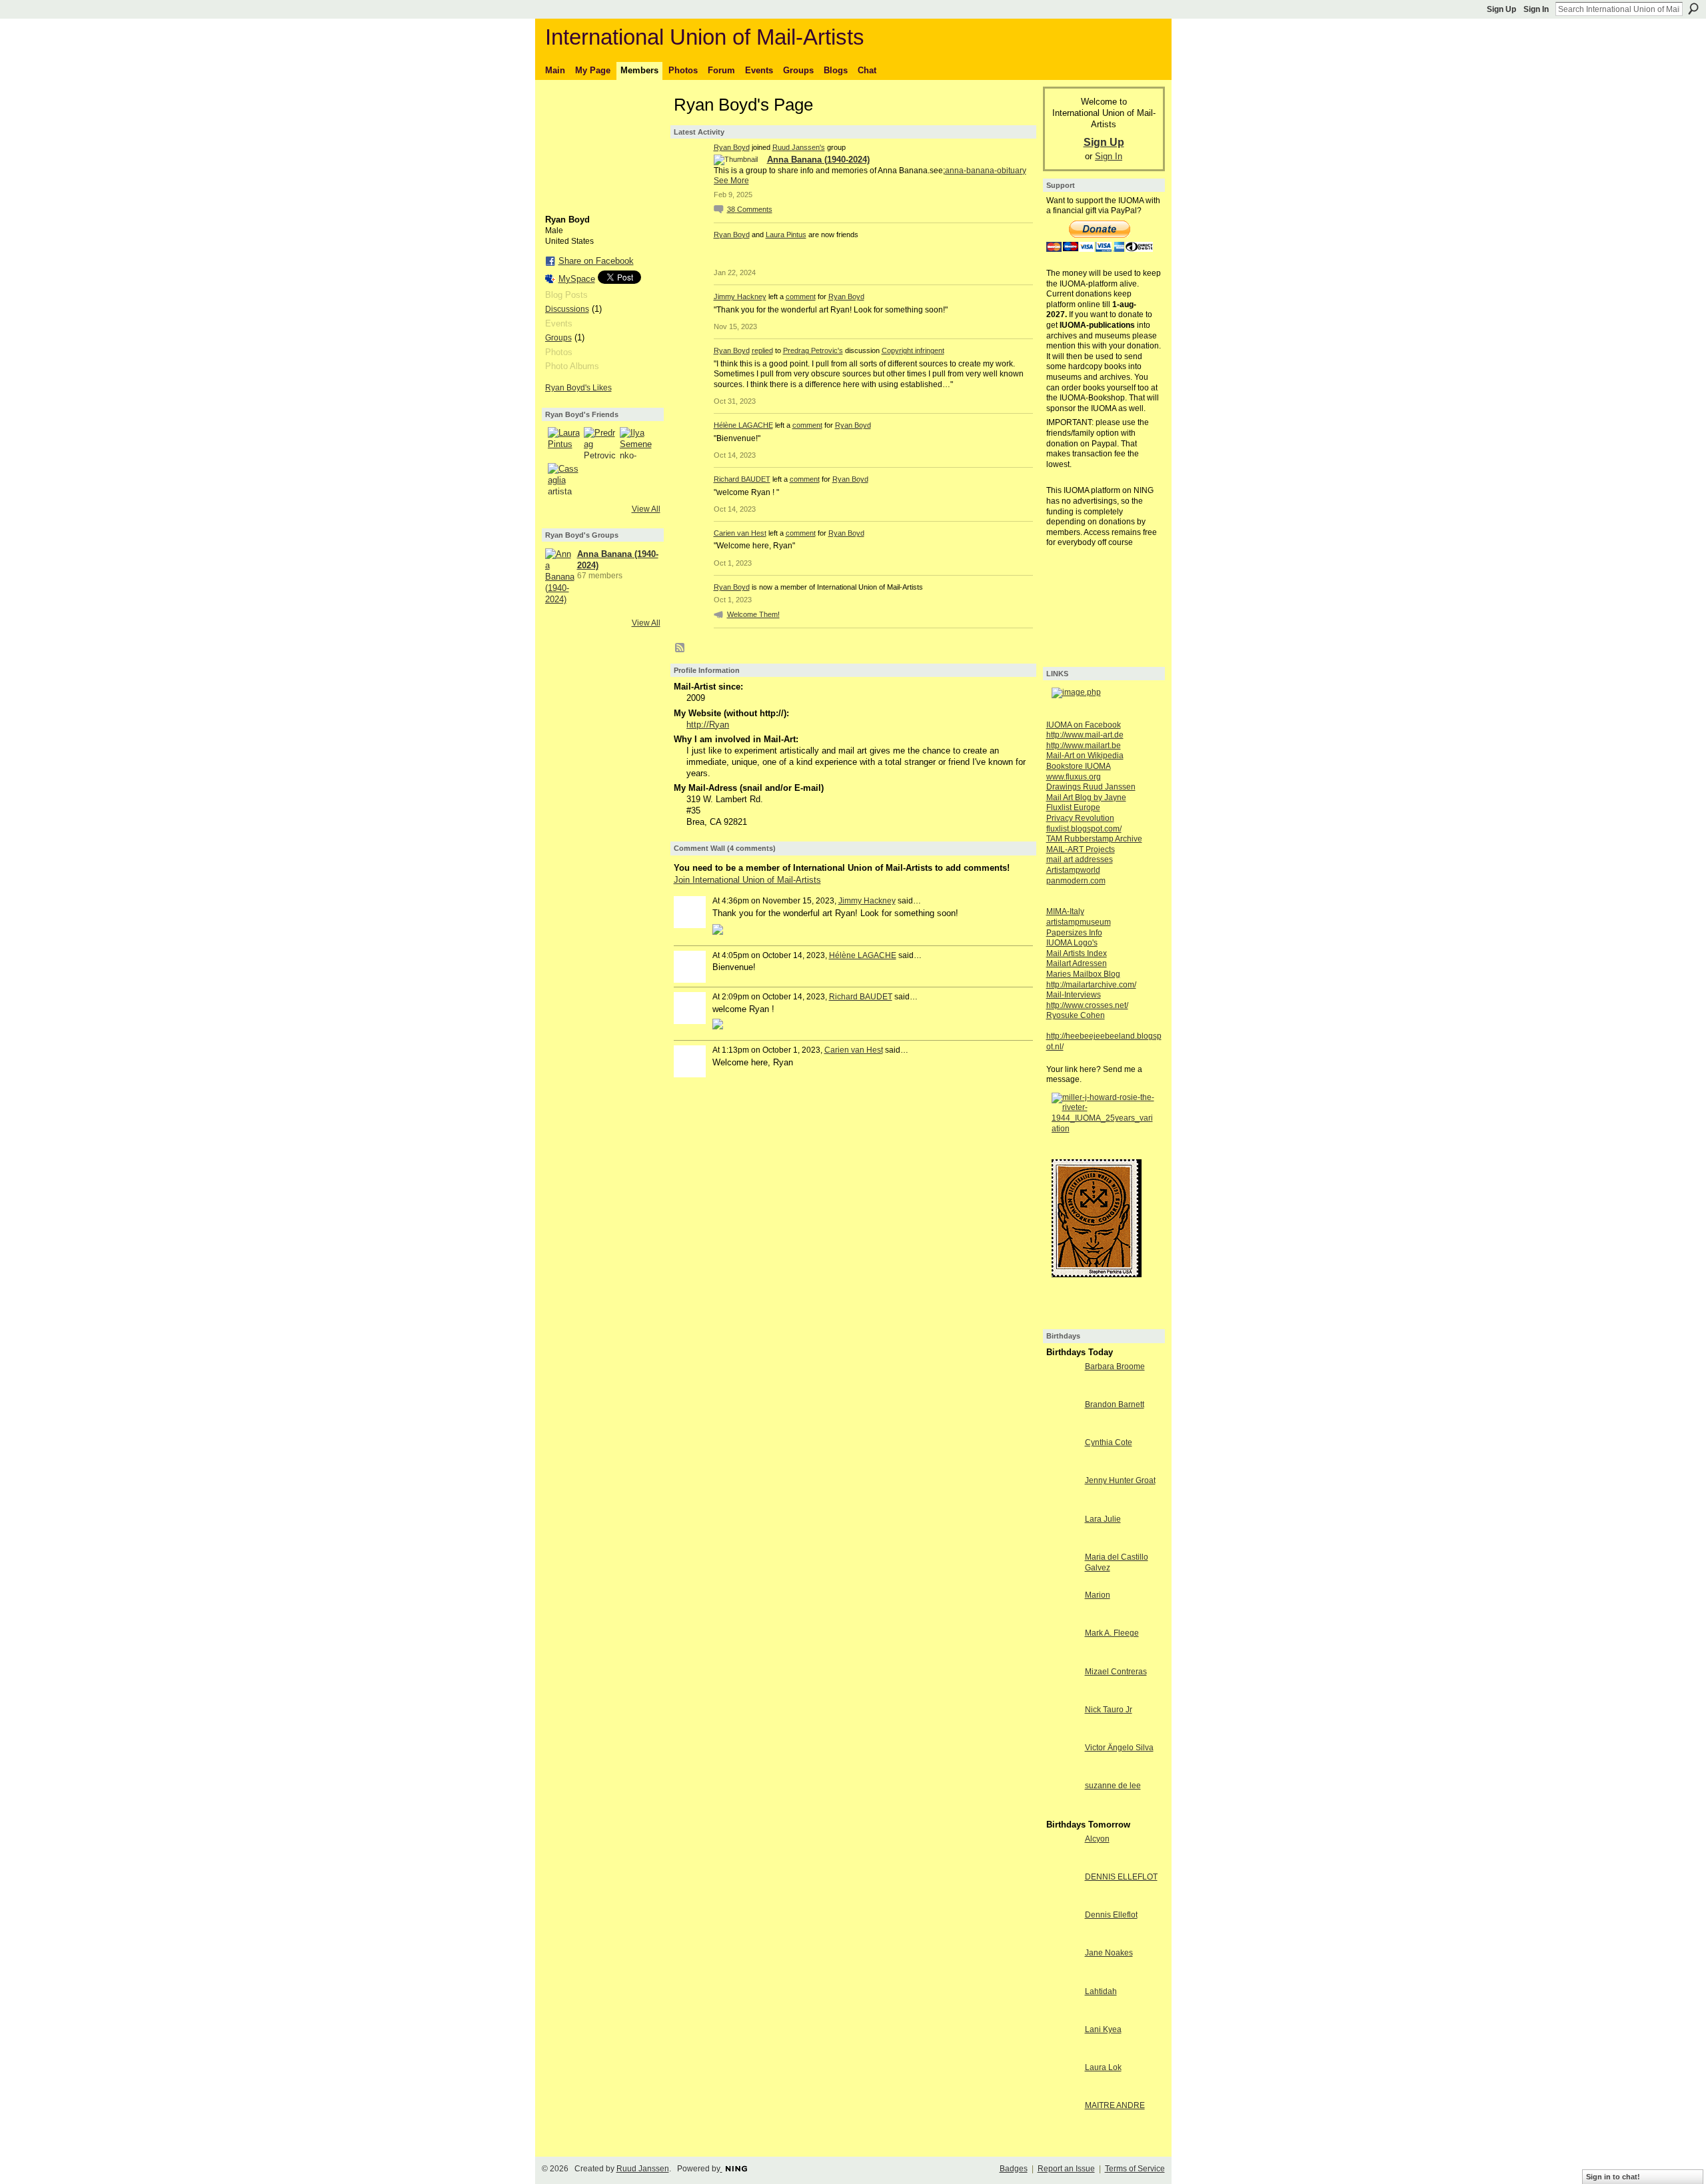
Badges (1014, 2169)
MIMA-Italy (1065, 911)
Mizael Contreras (1116, 1672)
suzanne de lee (1113, 1786)
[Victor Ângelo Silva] (1062, 1772)
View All (646, 509)
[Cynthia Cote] (1062, 1467)
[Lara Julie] (1062, 1543)
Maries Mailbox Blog (1083, 974)
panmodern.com (1076, 881)
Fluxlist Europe (1073, 808)
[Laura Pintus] (564, 443)
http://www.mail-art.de (1085, 735)
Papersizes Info (1074, 933)
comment (801, 296)
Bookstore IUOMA (1079, 766)
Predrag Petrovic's (813, 350)
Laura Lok (1103, 2067)
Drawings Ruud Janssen (1091, 787)
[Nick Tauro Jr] (1062, 1734)
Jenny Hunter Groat (1120, 1480)
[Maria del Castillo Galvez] (1062, 1581)
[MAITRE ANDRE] (1062, 2130)
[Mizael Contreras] (1062, 1696)
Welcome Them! (753, 614)
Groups (558, 338)
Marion (1098, 1595)
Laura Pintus (786, 235)
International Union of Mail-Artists (705, 37)
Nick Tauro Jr (1109, 1710)
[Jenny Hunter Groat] (1062, 1505)
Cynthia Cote (1109, 1442)
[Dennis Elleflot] (1062, 1939)
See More (731, 181)
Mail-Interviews (1074, 995)
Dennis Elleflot (1111, 1915)
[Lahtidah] (1062, 2016)
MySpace (577, 279)
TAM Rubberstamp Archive (1094, 839)
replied (762, 350)
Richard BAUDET (742, 479)
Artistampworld (1073, 870)
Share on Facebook (596, 261)
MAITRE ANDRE (1115, 2105)
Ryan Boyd (732, 147)
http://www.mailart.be (1084, 746)
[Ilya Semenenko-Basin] (636, 443)
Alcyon (1097, 1839)
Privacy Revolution (1080, 818)
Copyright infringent (913, 350)
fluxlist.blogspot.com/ (1084, 829)
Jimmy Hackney (740, 296)
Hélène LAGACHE (743, 425)
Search (1693, 9)
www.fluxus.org (1074, 777)
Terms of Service (1135, 2169)
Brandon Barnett (1115, 1404)
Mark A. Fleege (1112, 1633)
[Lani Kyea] (1062, 2054)
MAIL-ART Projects (1081, 849)
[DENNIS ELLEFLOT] (1062, 1901)
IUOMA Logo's (1072, 943)
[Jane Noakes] (1062, 1977)
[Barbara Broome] (1062, 1391)
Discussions (567, 309)
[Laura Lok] (1062, 2092)
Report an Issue (1066, 2169)
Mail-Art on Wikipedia (1085, 756)
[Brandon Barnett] (1062, 1429)
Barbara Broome (1115, 1366)
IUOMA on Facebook (1084, 725)
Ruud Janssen (643, 2169)
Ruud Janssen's (799, 147)
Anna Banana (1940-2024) (818, 160)
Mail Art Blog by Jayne (1086, 798)
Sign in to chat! (1613, 2177)
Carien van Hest (740, 533)
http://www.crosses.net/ (1087, 1005)
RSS (680, 648)
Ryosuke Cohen (1076, 1015)
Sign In (1536, 9)
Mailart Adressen (1077, 963)
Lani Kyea (1103, 2029)
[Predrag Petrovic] (600, 443)
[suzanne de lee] (1062, 1810)
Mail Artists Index (1077, 953)
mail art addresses (1080, 859)
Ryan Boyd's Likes (578, 388)
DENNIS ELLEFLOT (1121, 1877)
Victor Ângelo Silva (1119, 1748)
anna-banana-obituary (986, 171)
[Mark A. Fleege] (1062, 1657)
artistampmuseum (1079, 922)
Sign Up (1501, 9)
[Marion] (1062, 1619)
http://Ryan (708, 725)
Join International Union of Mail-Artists (747, 880)
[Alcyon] (1062, 1863)
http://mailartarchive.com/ (1091, 985)
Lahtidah (1101, 1991)
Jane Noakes (1109, 1953)
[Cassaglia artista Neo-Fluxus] (564, 479)
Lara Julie (1103, 1519)
